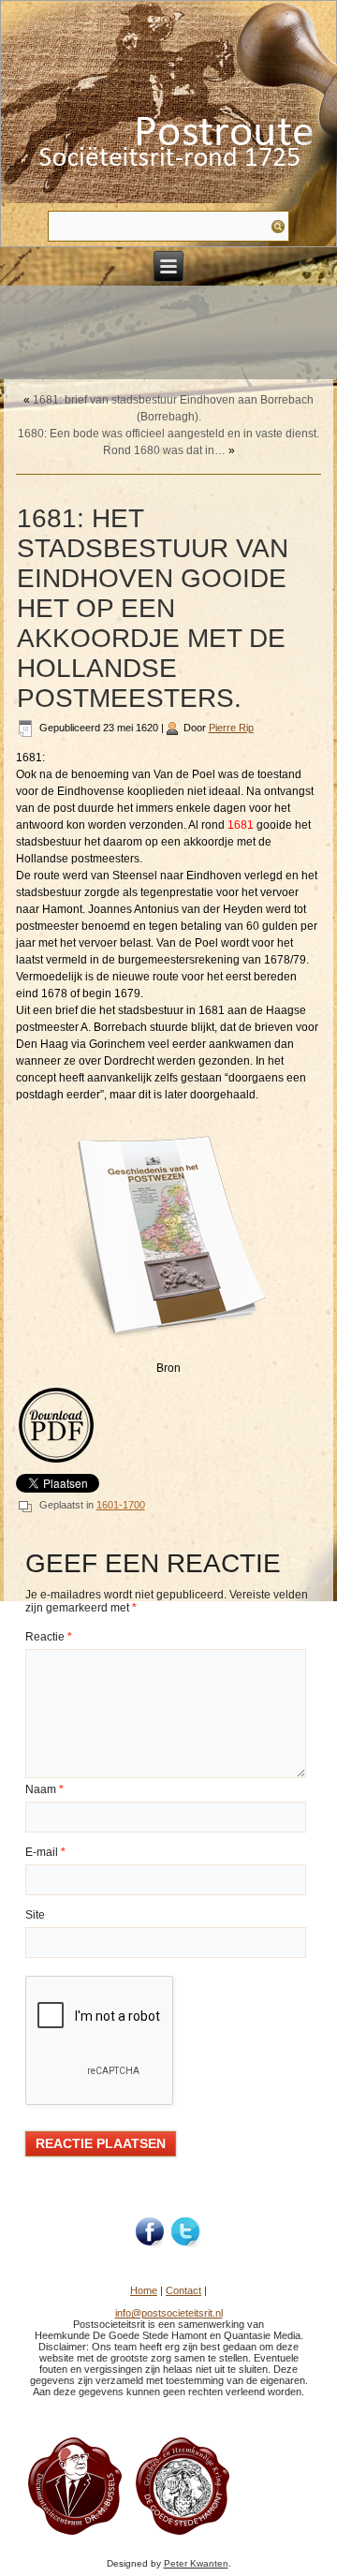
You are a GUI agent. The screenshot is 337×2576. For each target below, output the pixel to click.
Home (144, 2290)
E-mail (45, 1852)
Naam (44, 1789)
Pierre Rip (231, 728)
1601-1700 (121, 1505)
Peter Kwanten (196, 2563)
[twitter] (186, 2232)
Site (35, 1915)
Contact (183, 2290)
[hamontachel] (75, 2534)
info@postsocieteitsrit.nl (169, 2313)
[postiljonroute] (151, 2232)
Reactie (49, 1637)
